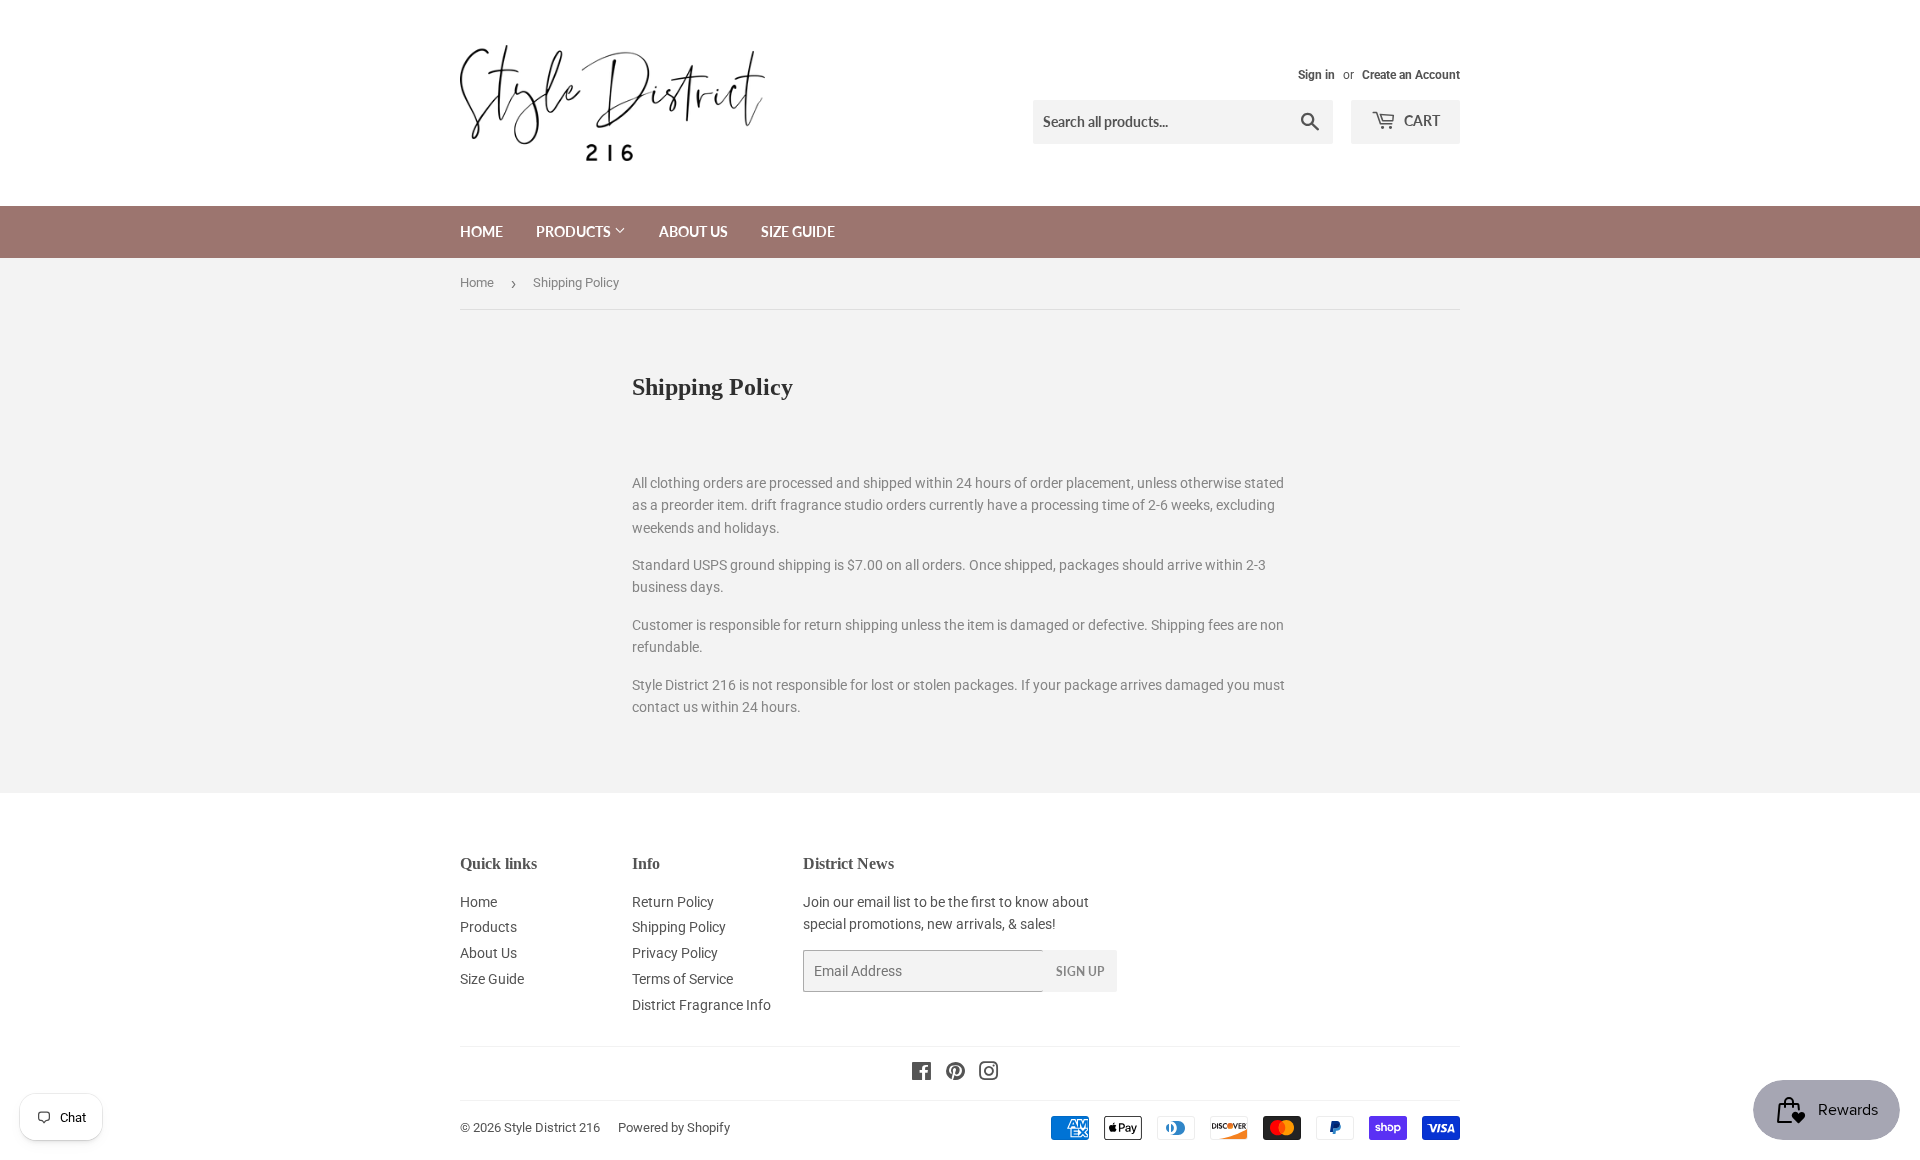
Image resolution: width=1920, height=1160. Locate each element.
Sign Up (1080, 971)
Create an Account (1411, 75)
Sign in (1316, 75)
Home (481, 231)
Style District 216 (552, 1127)
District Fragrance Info (701, 1005)
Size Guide (798, 231)
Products (575, 231)
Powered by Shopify (674, 1127)
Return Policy (673, 902)
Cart (1420, 120)
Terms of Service (682, 979)
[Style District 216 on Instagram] (989, 1074)
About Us (693, 231)
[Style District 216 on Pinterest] (955, 1074)
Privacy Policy (675, 953)
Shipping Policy (679, 927)
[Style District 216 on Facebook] (921, 1074)
